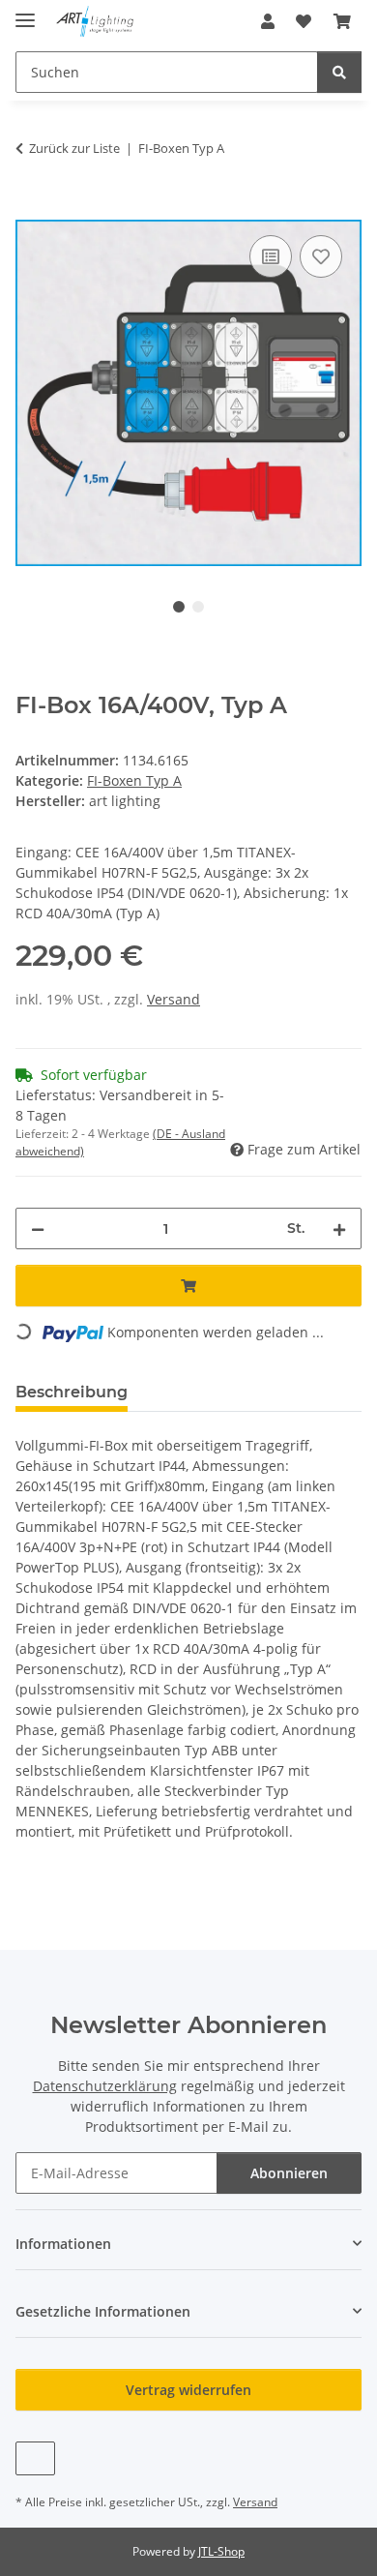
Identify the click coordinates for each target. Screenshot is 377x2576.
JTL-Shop (221, 2551)
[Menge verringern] (38, 1228)
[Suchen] (339, 72)
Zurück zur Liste (74, 148)
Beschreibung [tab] (72, 1392)
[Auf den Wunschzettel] (321, 256)
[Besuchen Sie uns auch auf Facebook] (35, 2458)
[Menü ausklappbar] (25, 12)
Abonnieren (289, 2173)
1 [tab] (179, 607)
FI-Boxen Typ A (134, 780)
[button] (268, 21)
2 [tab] (198, 607)
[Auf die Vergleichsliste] (271, 256)
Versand (174, 999)
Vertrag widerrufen (188, 2390)
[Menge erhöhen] (339, 1228)
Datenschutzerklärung (105, 2086)
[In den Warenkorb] (31, 209)
